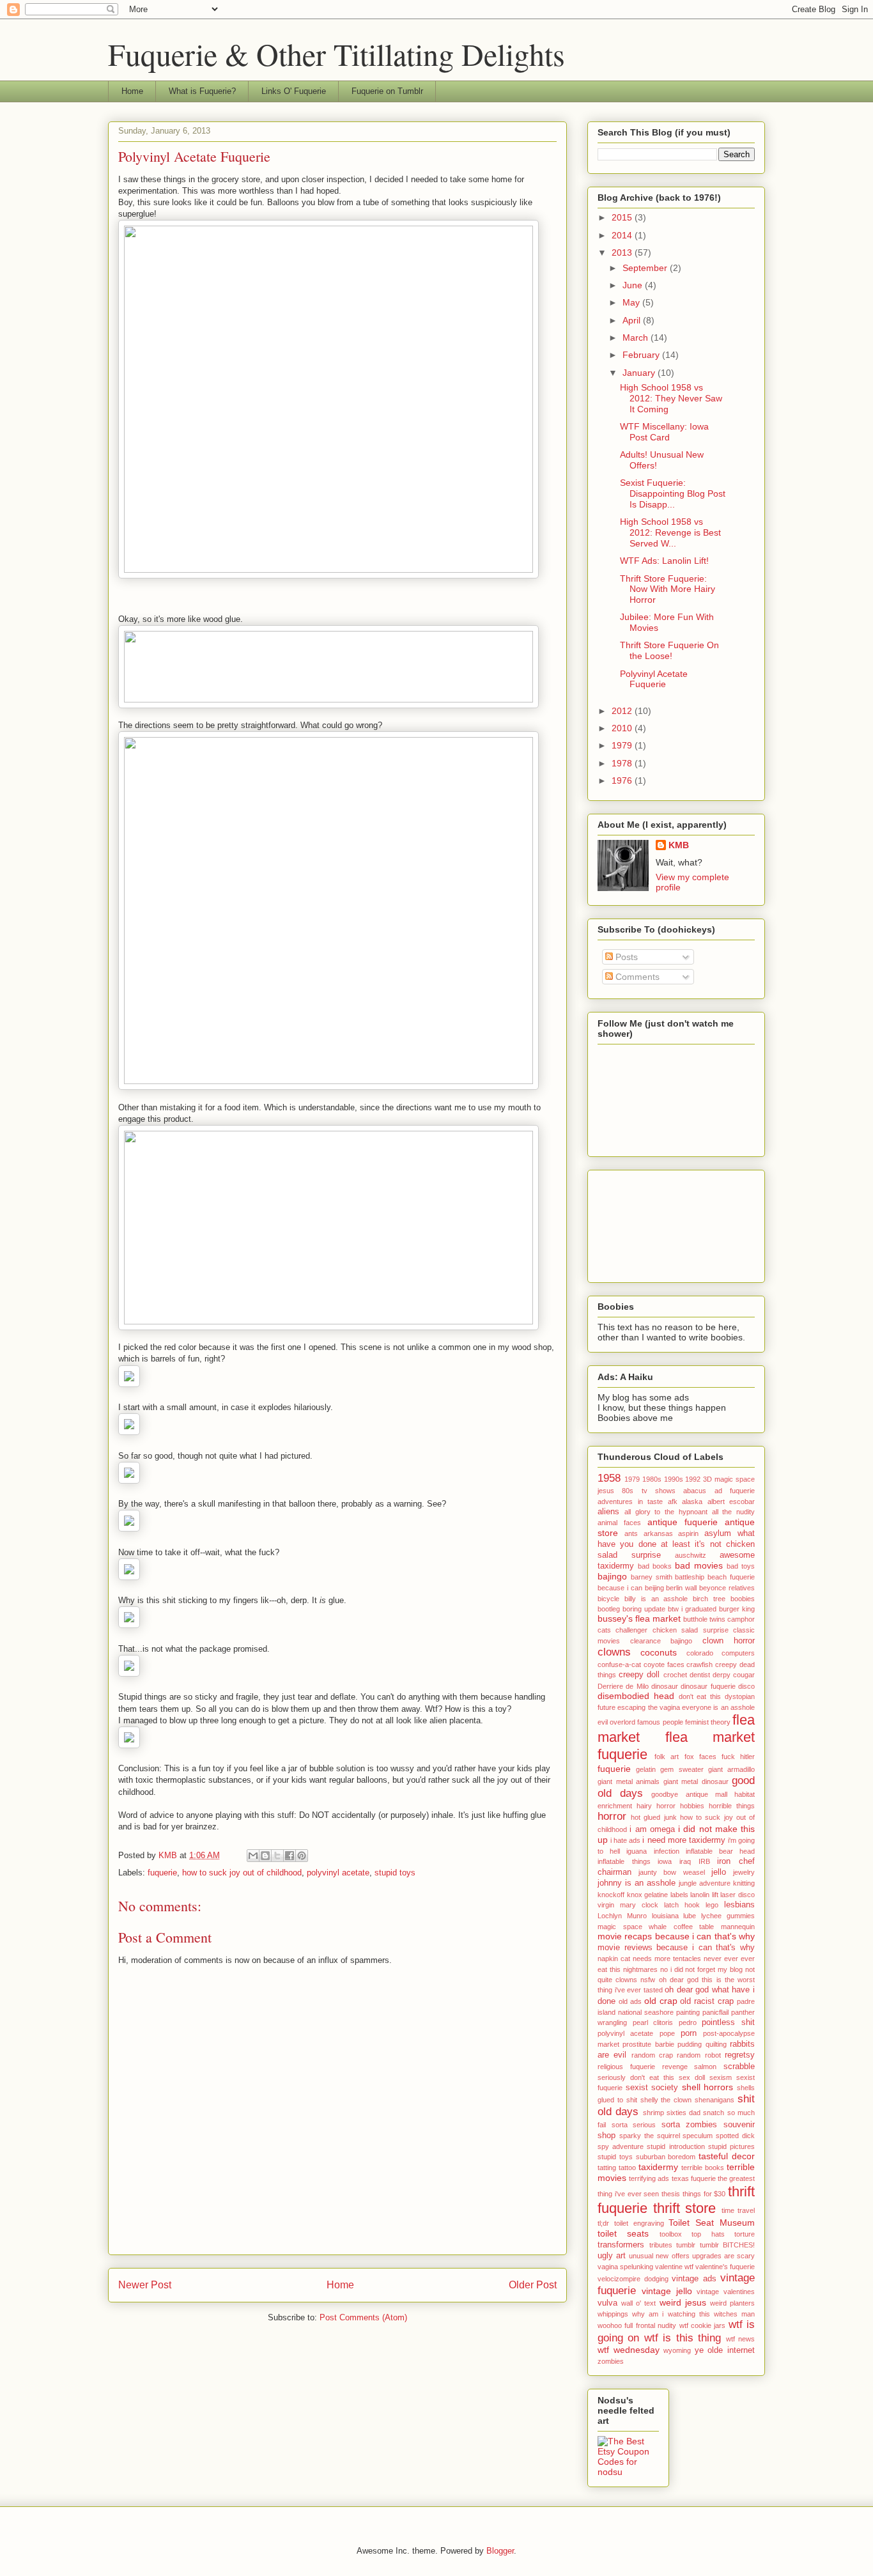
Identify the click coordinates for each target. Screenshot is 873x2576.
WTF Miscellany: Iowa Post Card (664, 432)
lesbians (739, 1905)
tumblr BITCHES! (728, 2245)
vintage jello (667, 2291)
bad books (655, 1566)
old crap (661, 2001)
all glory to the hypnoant (666, 1512)
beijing (654, 1588)
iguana (637, 1851)
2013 (623, 252)
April (633, 320)
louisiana (665, 1916)
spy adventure (621, 2146)
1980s (652, 1479)
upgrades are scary (723, 2256)
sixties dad (684, 2113)
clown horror (729, 1641)
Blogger (500, 2551)
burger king (737, 1609)
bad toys (741, 1566)
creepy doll (639, 1675)
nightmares (640, 1969)
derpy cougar (734, 1675)
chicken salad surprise (691, 1630)
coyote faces (664, 1664)
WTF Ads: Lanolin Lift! (664, 561)
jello (719, 1872)
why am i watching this (671, 2314)
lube (690, 1916)
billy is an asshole (656, 1599)
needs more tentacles (667, 1959)
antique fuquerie (683, 1522)
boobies (743, 1599)
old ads (630, 2001)
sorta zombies (690, 2125)
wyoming (677, 2350)
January (640, 373)
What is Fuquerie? (202, 91)
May (632, 302)
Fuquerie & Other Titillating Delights (336, 54)
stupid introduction (676, 2146)
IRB (704, 1861)
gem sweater (682, 1769)
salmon (705, 2067)
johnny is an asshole (637, 1883)
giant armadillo (731, 1769)
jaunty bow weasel (671, 1872)
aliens (608, 1512)
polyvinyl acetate (338, 1873)
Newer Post (145, 2285)
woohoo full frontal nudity (637, 2325)
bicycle (608, 1599)
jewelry (744, 1872)
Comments (636, 977)
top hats (708, 2234)
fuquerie (162, 1873)
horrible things (732, 1806)
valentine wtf (674, 2267)
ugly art (612, 2256)
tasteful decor (727, 2156)
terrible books (703, 2168)
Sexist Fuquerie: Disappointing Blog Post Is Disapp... (673, 493)
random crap (652, 2055)
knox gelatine (648, 1895)
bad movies (699, 1565)
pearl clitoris (653, 2022)
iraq (685, 1861)
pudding (690, 2044)
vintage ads (694, 2279)
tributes (661, 2245)
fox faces (700, 1757)
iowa (665, 1861)
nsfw (648, 1980)
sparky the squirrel (650, 2136)
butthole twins (704, 1619)
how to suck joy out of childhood (242, 1873)
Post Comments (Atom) (363, 2317)
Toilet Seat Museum (712, 2223)
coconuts (659, 1652)
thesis (671, 2194)
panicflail (715, 2012)
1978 (623, 763)
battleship (690, 1577)
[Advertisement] (655, 1223)
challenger (631, 1630)
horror (612, 1816)
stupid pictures (731, 2146)
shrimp (653, 2113)
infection (667, 1851)
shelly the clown (666, 2100)
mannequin (738, 1927)
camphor (741, 1619)
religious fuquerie (626, 2067)
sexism (721, 2077)
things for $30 (704, 2194)
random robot (699, 2055)
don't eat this (700, 1696)
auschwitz (691, 1555)
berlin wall (681, 1588)
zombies (611, 2361)
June (634, 285)
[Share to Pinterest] (302, 1856)
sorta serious (634, 2125)
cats (604, 1630)
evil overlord (616, 1722)
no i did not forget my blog (701, 1969)
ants (631, 1533)
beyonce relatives (727, 1588)
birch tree (709, 1599)
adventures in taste (630, 1501)
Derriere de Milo (623, 1686)
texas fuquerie (694, 2178)
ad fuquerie (735, 1491)
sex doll (692, 2077)
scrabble (739, 2067)
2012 (623, 711)
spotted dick (735, 2136)
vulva (607, 2303)
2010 (623, 728)
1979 (623, 745)
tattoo (627, 2168)
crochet (675, 1675)
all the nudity (734, 1512)
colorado (700, 1653)
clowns (614, 1652)
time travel (738, 2210)
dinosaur (665, 1686)
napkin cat (614, 1959)
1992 (693, 1479)
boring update (644, 1609)
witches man (734, 2314)
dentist (700, 1675)
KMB (679, 845)
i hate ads (625, 1840)
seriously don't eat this (636, 2077)
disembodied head (636, 1696)
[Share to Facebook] (290, 1856)
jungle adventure (705, 1883)
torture (745, 2234)
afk (673, 1501)
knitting (744, 1883)
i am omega (652, 1829)
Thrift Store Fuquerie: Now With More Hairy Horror (668, 589)
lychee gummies (728, 1916)
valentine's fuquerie (725, 2267)
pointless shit (728, 2022)
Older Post (533, 2285)
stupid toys (395, 1873)
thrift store (685, 2208)
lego (712, 1905)
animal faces (619, 1523)
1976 (623, 780)
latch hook (682, 1905)
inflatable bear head (720, 1851)
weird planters (732, 2303)
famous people (660, 1722)
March (637, 338)
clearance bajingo (661, 1641)
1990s (674, 1479)
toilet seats (623, 2233)
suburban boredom (666, 2157)
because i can (620, 1588)
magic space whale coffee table (656, 1927)
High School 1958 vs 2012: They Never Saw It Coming (671, 398)
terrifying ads (649, 2178)
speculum (698, 2136)
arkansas (658, 1533)
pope (667, 2033)
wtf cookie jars (703, 2325)
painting (688, 2012)
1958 (609, 1478)
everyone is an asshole (718, 1707)
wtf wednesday (629, 2350)
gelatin (646, 1769)
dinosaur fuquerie (708, 1686)
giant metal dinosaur (696, 1781)
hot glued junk (653, 1817)
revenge (675, 2067)
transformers (621, 2245)
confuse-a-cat (619, 1664)
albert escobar (731, 1501)
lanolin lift (704, 1895)
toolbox (671, 2234)
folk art (667, 1757)
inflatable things (624, 1861)
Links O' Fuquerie (294, 91)
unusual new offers (659, 2256)
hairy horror (656, 1806)
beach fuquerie (731, 1577)
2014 (623, 235)
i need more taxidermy (684, 1840)
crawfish (699, 1664)
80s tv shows (649, 1491)
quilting (716, 2044)
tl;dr (603, 2223)
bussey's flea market (639, 1618)
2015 (623, 217)
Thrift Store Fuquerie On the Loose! (669, 650)
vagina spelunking (625, 2267)
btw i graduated (692, 1609)
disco (746, 1686)
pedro (688, 2022)
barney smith (652, 1577)
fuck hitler (738, 1757)
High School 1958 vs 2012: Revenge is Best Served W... (670, 532)
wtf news (740, 2339)
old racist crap (707, 2001)
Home (132, 91)
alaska (692, 1501)
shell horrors (708, 2087)
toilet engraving (639, 2223)
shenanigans (715, 2100)
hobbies (692, 1806)
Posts (625, 957)
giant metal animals (629, 1781)
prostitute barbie (648, 2044)
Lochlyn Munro (622, 1916)
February (642, 355)
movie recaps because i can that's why (676, 1936)
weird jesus (683, 2302)
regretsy (740, 2055)
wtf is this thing (683, 2338)
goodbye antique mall (689, 1794)
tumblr (686, 2245)
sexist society (652, 2088)
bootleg (609, 1609)
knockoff (611, 1895)
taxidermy (658, 2167)
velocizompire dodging (633, 2279)
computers (738, 1653)
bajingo (612, 1576)
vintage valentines (726, 2292)
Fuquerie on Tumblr (387, 91)
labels (679, 1895)
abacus (695, 1491)
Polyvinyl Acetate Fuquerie (654, 679)
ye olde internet (725, 2350)
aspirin (688, 1533)
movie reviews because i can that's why (676, 1948)
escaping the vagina (649, 1707)
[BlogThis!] (265, 1856)
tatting (607, 2168)
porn (689, 2033)
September (646, 268)
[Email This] (253, 1856)
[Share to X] (277, 1856)
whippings (613, 2314)
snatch (714, 2113)
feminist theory (708, 1722)
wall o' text (638, 2303)
